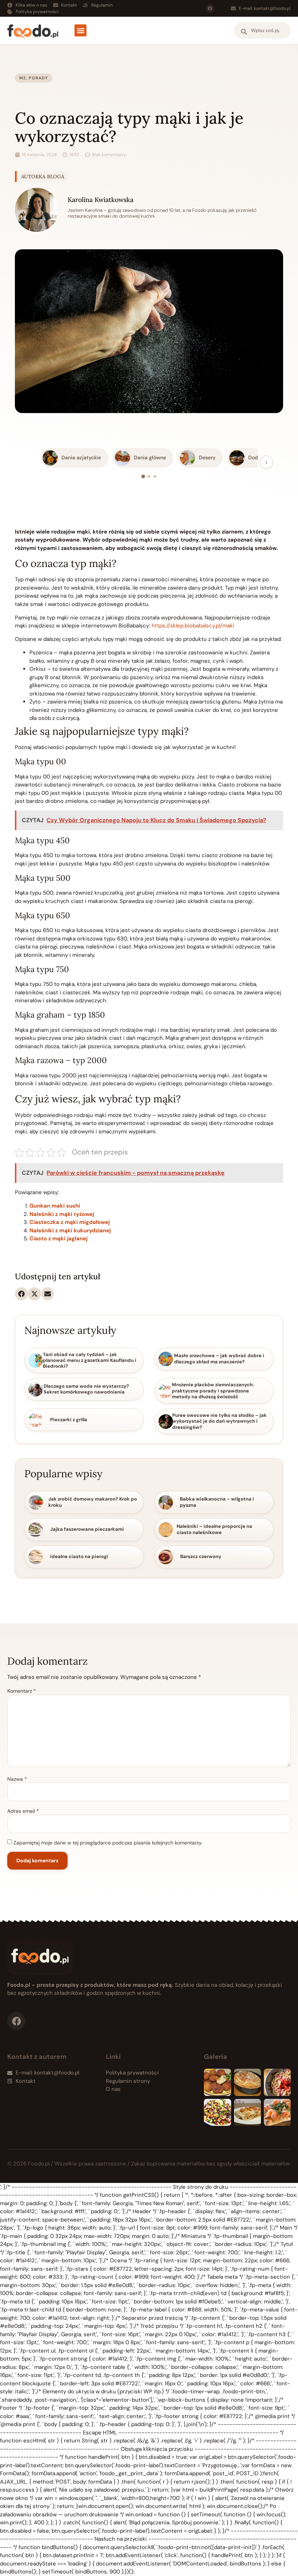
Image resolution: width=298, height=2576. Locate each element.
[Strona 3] (155, 476)
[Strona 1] (143, 476)
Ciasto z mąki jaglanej (59, 1239)
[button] (80, 30)
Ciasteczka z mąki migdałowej (70, 1222)
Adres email (23, 1811)
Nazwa (17, 1779)
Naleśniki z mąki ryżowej (62, 1214)
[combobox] (262, 30)
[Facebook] (210, 8)
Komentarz (22, 1691)
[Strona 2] (149, 476)
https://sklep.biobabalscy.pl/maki (193, 626)
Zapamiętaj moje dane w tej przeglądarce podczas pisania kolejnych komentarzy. (108, 1843)
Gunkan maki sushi (55, 1206)
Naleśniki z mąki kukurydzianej (70, 1230)
